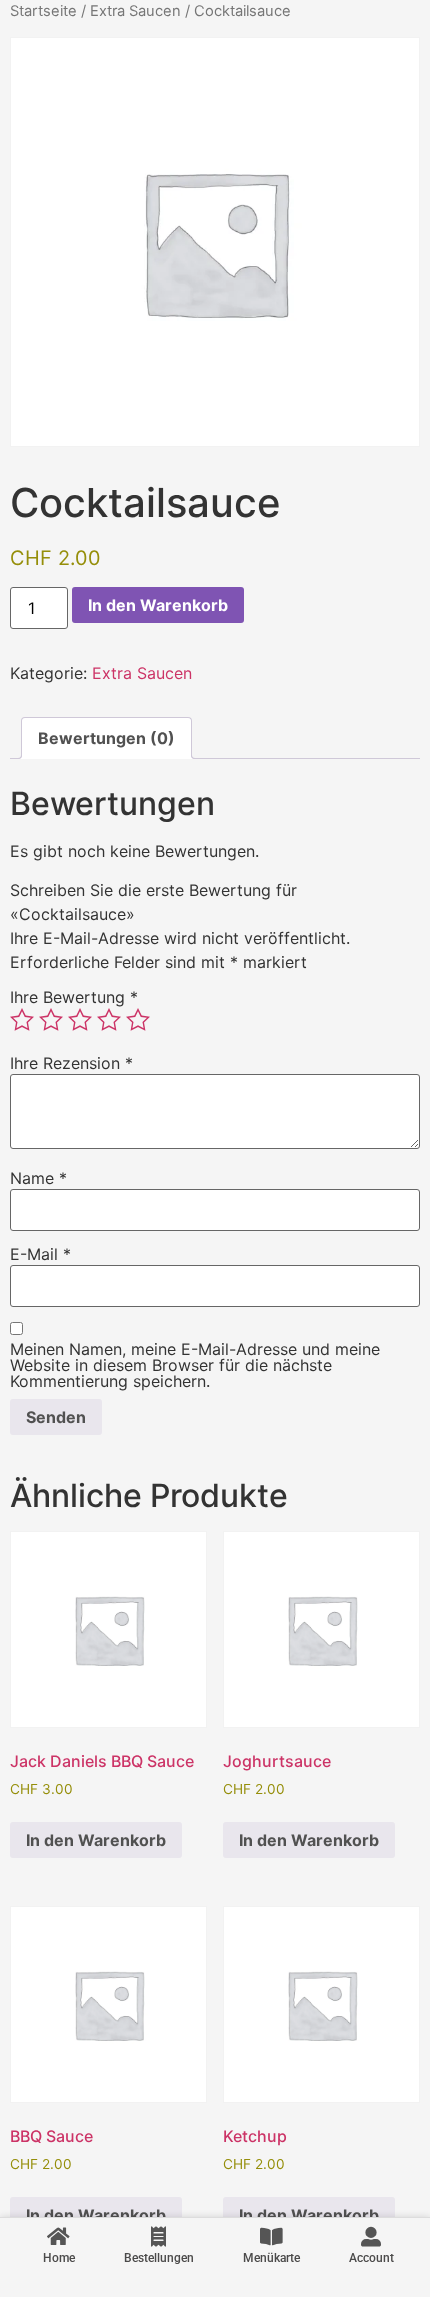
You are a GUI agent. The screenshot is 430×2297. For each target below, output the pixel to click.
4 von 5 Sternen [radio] (109, 1020)
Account (371, 2258)
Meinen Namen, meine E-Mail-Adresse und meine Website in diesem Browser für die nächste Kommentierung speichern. (195, 1365)
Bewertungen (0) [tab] (106, 738)
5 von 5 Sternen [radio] (138, 1020)
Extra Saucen (135, 11)
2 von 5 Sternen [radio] (51, 1020)
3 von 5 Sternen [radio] (80, 1020)
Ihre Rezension (71, 1063)
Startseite (43, 11)
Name (38, 1178)
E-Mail (40, 1254)
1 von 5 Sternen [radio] (22, 1020)
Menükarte (271, 2258)
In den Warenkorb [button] (96, 1840)
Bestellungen (159, 2258)
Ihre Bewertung (74, 997)
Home (59, 2258)
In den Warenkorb (158, 605)
